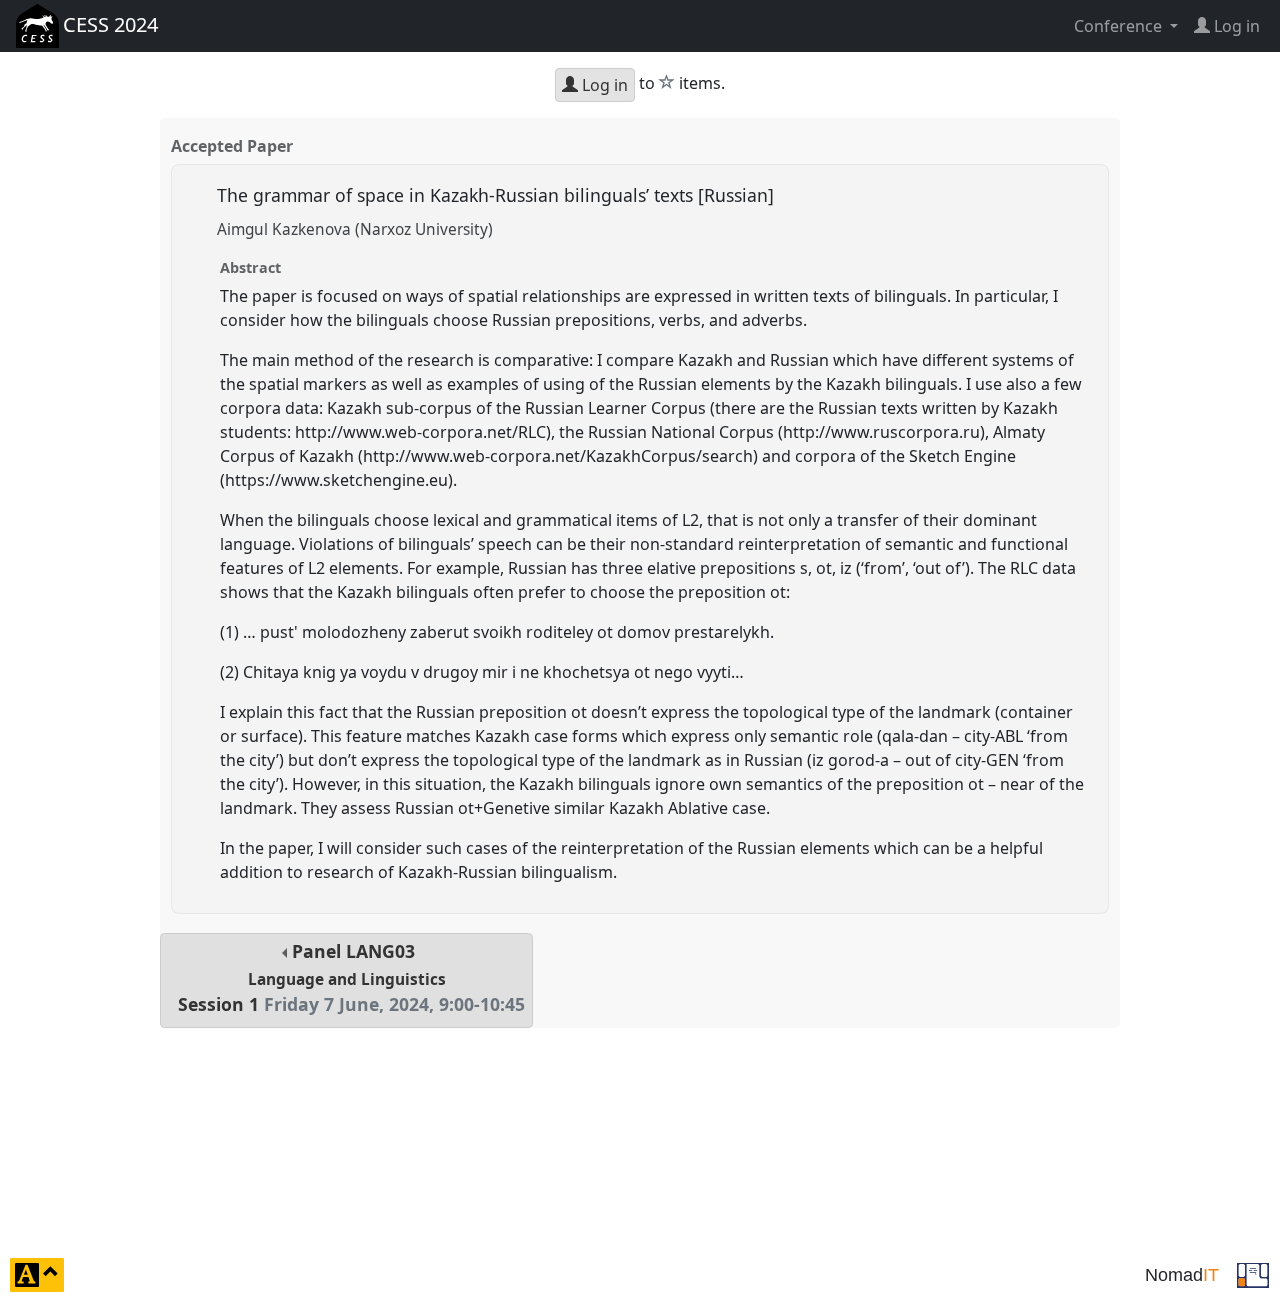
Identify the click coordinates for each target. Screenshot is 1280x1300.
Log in (603, 85)
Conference (1120, 26)
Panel (351, 977)
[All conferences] (1253, 1273)
